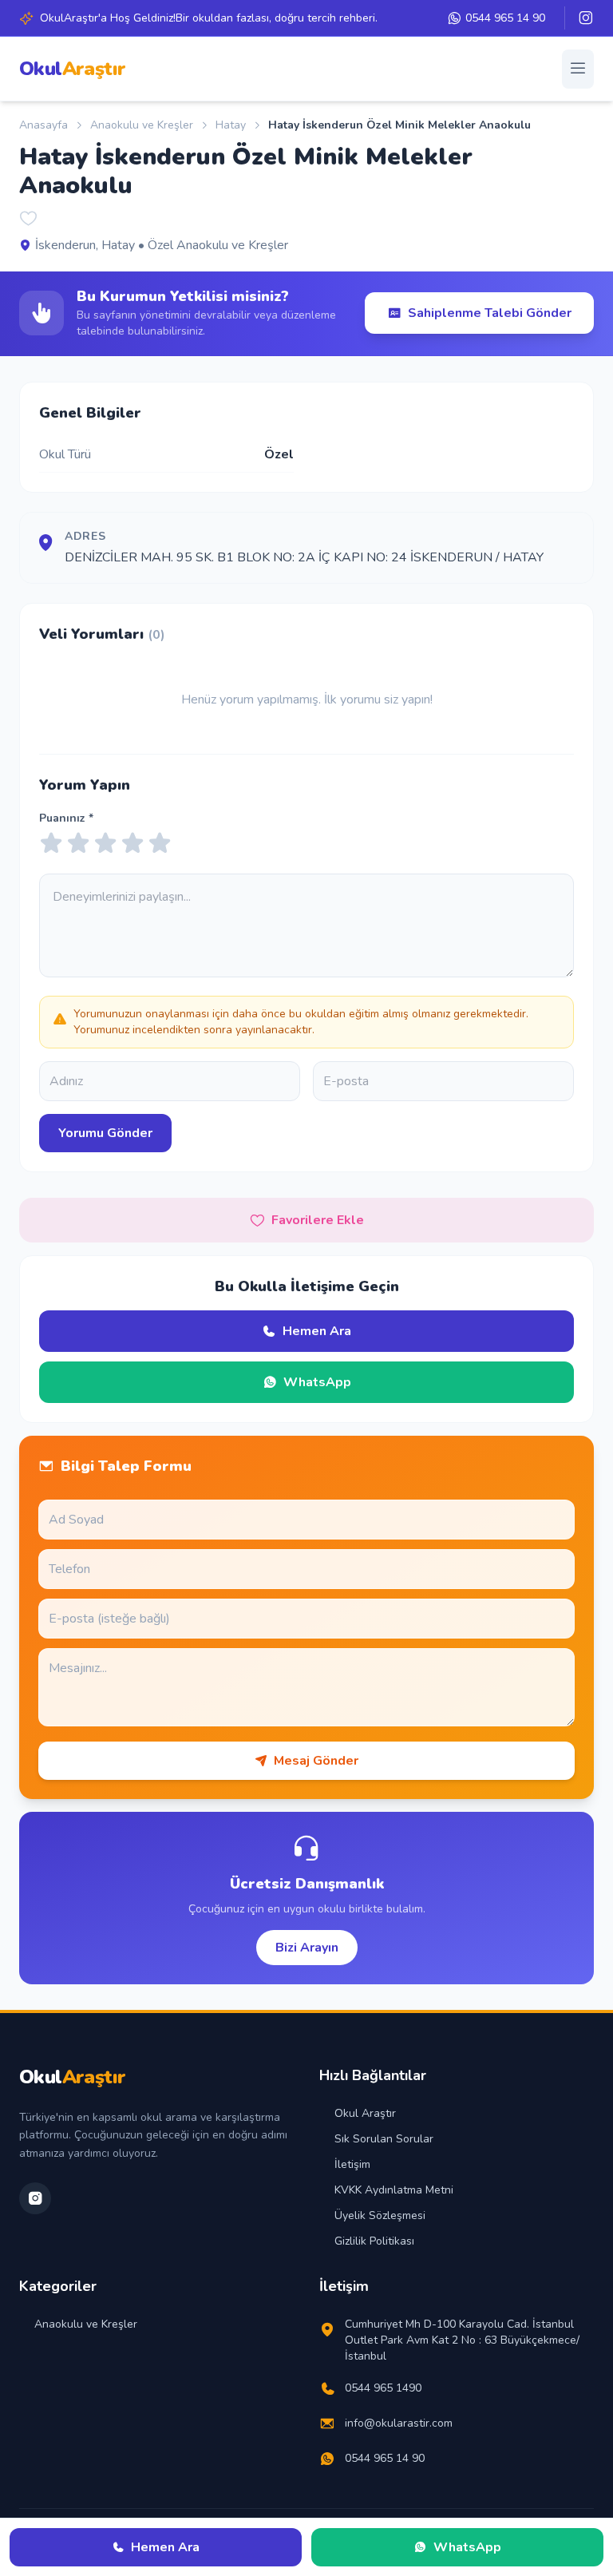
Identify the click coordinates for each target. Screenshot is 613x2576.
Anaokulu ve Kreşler (142, 125)
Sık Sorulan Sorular (384, 2139)
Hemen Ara (317, 1331)
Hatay (231, 125)
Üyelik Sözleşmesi (380, 2215)
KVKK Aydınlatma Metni (394, 2190)
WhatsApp (317, 1382)
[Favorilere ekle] (29, 220)
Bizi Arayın (307, 1948)
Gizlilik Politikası (374, 2241)
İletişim (352, 2164)
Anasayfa (44, 125)
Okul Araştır (365, 2113)
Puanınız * (66, 818)
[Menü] (578, 69)
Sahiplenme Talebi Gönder (490, 313)
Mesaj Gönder (316, 1761)
